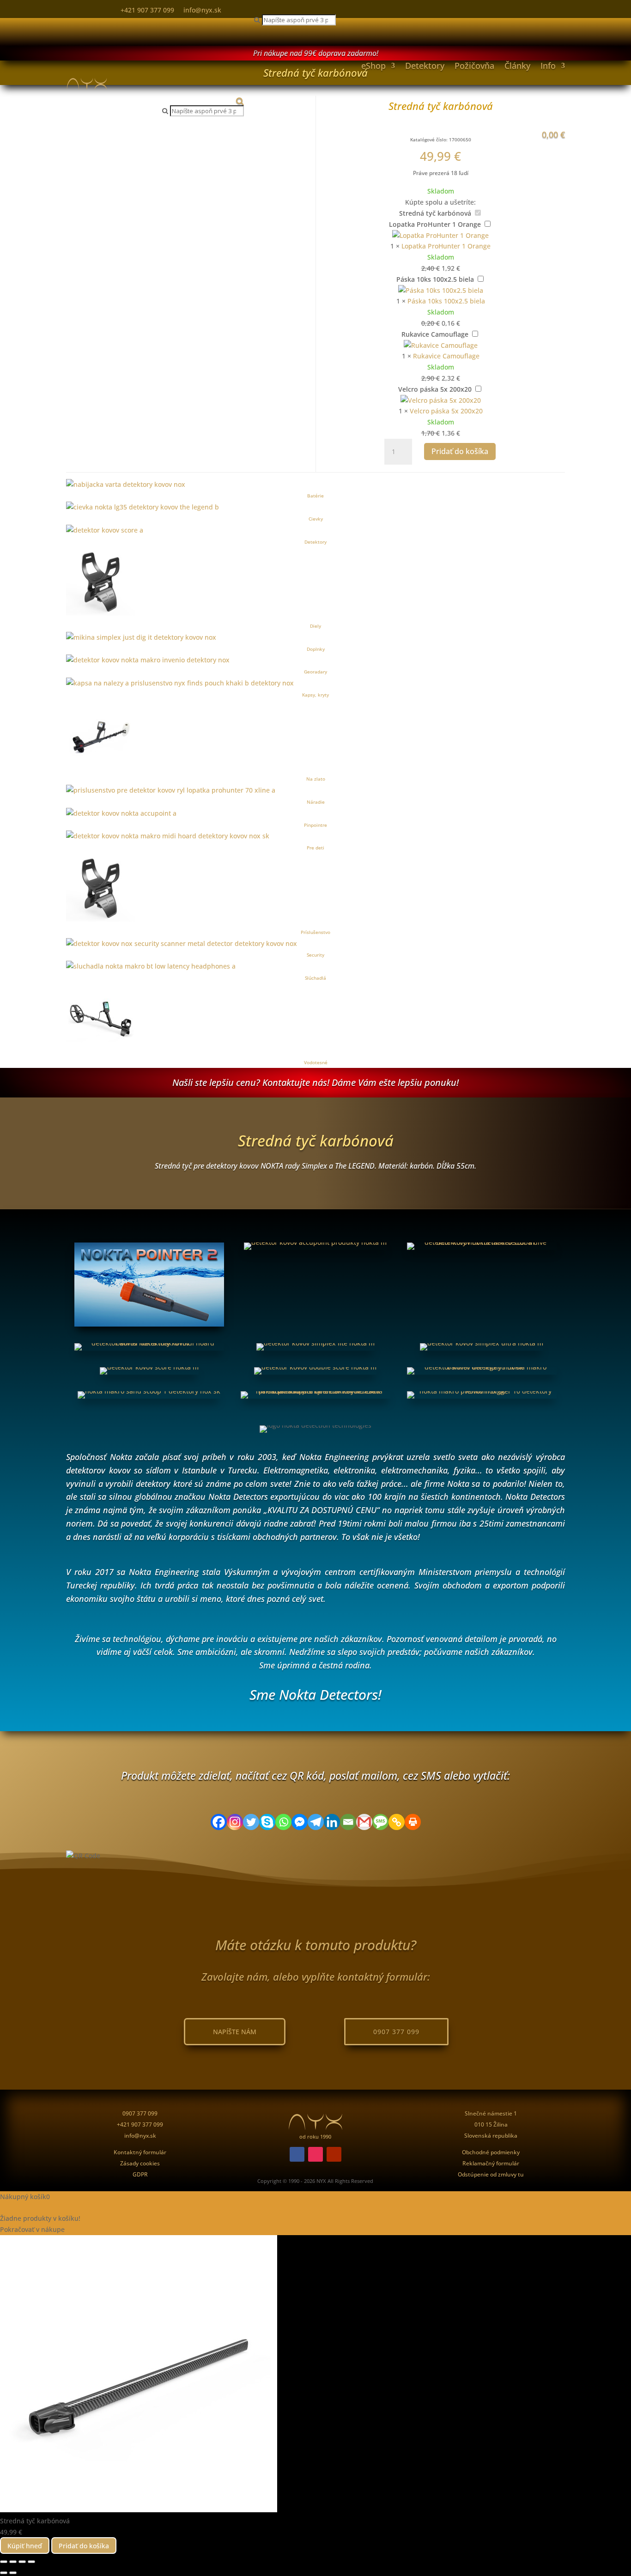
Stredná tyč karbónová (435, 213)
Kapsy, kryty (315, 695)
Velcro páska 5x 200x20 (435, 389)
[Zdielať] (22, 2562)
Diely (315, 626)
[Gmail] (364, 1822)
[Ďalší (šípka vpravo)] (13, 2573)
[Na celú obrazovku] (13, 2562)
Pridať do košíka (460, 451)
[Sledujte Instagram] (315, 2154)
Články (517, 66)
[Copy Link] (397, 1822)
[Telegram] (316, 1822)
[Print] (413, 1822)
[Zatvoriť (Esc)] (31, 2562)
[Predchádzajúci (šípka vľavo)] (4, 2573)
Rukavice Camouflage (435, 334)
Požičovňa (474, 66)
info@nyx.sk (202, 10)
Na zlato (316, 779)
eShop (373, 66)
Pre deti (315, 848)
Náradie (316, 802)
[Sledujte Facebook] (297, 2154)
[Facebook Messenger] (300, 1822)
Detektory (425, 66)
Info (548, 66)
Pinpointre (315, 825)
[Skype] (267, 1822)
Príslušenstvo (315, 932)
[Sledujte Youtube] (334, 2154)
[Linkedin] (332, 1822)
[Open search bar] (203, 101)
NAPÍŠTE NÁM (235, 2032)
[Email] (348, 1822)
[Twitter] (251, 1822)
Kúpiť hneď (25, 2546)
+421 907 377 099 (147, 10)
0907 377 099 (396, 2032)
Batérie (315, 496)
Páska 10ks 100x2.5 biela (435, 279)
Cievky (316, 519)
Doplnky (316, 649)
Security (315, 955)
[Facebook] (219, 1822)
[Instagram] (235, 1822)
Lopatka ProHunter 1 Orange (435, 224)
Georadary (315, 672)
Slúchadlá (315, 978)
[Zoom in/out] (4, 2562)
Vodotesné (316, 1062)
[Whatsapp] (283, 1822)
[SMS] (380, 1822)
